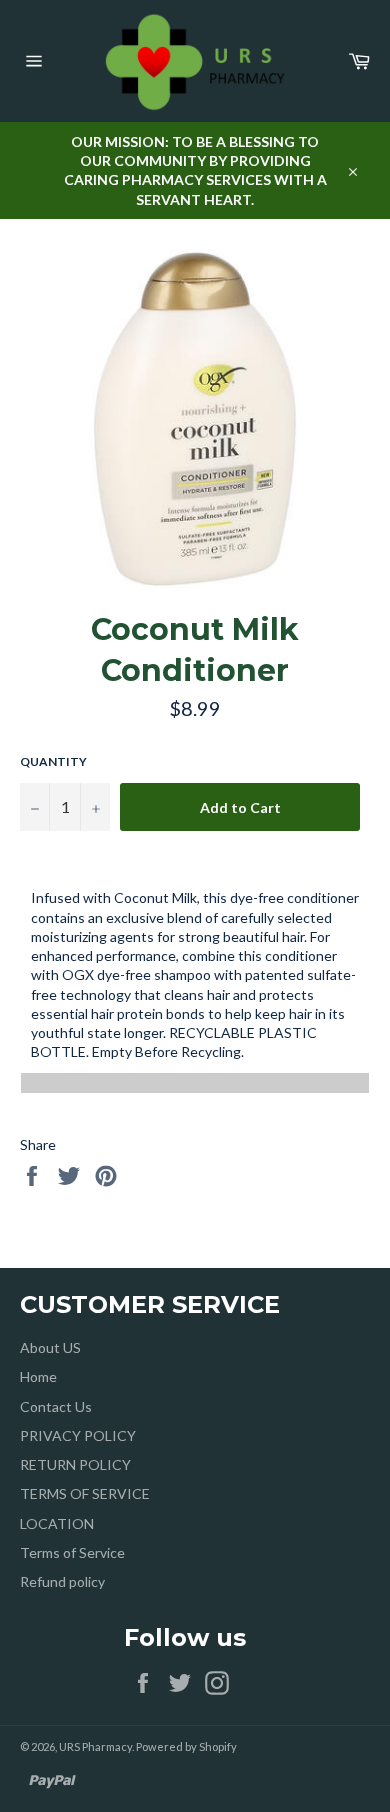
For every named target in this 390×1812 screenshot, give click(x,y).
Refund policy (62, 1581)
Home (38, 1376)
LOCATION (57, 1523)
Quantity (53, 761)
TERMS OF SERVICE (85, 1493)
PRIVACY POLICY (78, 1435)
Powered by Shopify (186, 1746)
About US (50, 1347)
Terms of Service (72, 1552)
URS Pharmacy (95, 1746)
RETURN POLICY (75, 1464)
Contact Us (56, 1406)
